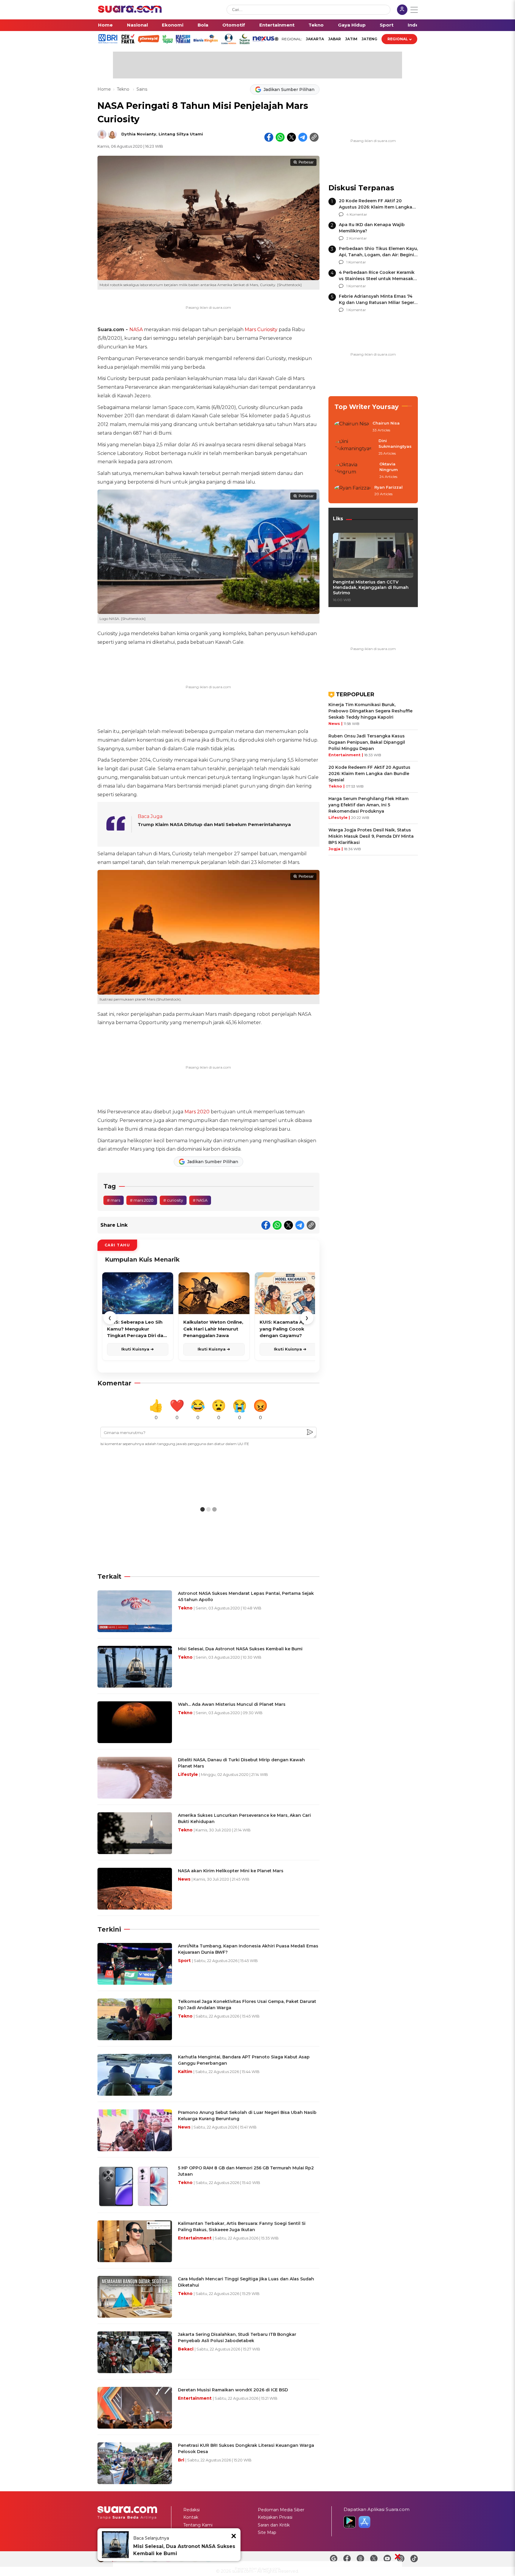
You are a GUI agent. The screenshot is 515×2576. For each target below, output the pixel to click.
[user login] (402, 10)
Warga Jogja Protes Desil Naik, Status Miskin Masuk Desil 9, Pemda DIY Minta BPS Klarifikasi (371, 836)
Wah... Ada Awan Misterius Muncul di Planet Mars (232, 1704)
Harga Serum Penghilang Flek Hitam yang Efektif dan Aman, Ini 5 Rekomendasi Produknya (369, 805)
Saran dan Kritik (274, 2525)
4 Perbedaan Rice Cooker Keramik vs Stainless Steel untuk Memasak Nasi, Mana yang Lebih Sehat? (377, 279)
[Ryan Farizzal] (353, 491)
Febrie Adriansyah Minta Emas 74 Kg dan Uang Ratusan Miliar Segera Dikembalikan (378, 302)
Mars (250, 329)
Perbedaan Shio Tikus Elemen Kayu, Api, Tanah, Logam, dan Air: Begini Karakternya (378, 255)
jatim (351, 39)
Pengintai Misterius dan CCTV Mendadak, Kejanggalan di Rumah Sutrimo (371, 587)
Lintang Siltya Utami (181, 134)
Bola (203, 25)
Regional (398, 39)
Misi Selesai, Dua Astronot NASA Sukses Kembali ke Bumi (184, 2550)
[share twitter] (291, 137)
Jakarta (315, 39)
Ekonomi (173, 25)
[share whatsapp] (280, 137)
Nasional (137, 25)
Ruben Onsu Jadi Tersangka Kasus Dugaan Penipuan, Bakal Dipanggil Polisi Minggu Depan (367, 742)
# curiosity (173, 1200)
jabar (335, 39)
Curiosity (267, 329)
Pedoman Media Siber (281, 2510)
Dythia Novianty (139, 134)
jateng (369, 39)
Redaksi (191, 2510)
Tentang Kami (198, 2525)
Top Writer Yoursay (367, 407)
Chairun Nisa (386, 423)
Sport (387, 25)
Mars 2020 (197, 1112)
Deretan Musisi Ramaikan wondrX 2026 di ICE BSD (233, 2390)
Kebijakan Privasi (275, 2517)
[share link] (314, 137)
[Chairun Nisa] (352, 427)
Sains (142, 89)
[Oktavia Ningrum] (355, 471)
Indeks (416, 25)
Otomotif (234, 25)
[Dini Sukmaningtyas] (355, 447)
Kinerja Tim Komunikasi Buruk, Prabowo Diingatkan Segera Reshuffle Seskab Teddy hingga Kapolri (370, 711)
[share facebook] (269, 137)
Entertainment (277, 25)
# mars (114, 1200)
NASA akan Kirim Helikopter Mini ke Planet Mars (231, 1871)
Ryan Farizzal (388, 487)
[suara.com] (130, 11)
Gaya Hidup (352, 25)
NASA (136, 329)
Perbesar (306, 162)
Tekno (316, 25)
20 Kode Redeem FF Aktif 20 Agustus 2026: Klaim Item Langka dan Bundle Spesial (376, 207)
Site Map (267, 2532)
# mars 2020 (142, 1200)
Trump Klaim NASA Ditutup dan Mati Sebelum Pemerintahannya (214, 824)
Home (105, 25)
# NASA (200, 1200)
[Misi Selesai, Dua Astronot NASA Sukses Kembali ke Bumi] (115, 2545)
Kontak (191, 2517)
